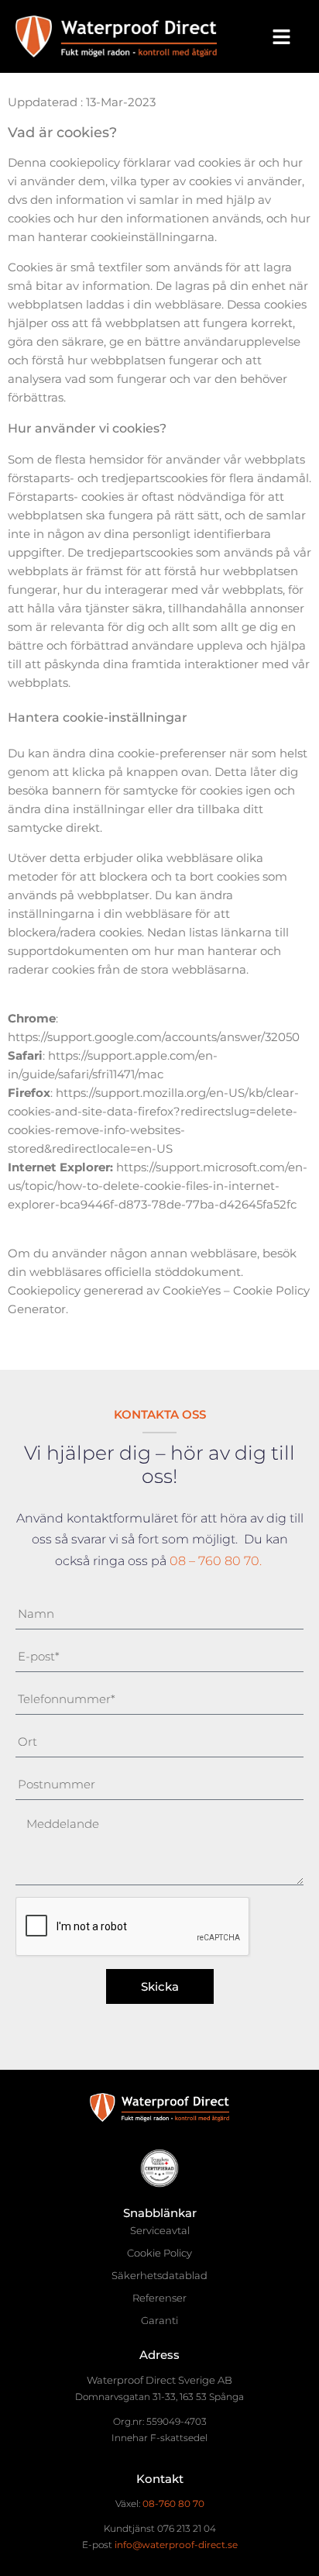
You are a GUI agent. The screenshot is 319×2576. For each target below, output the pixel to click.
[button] (281, 36)
